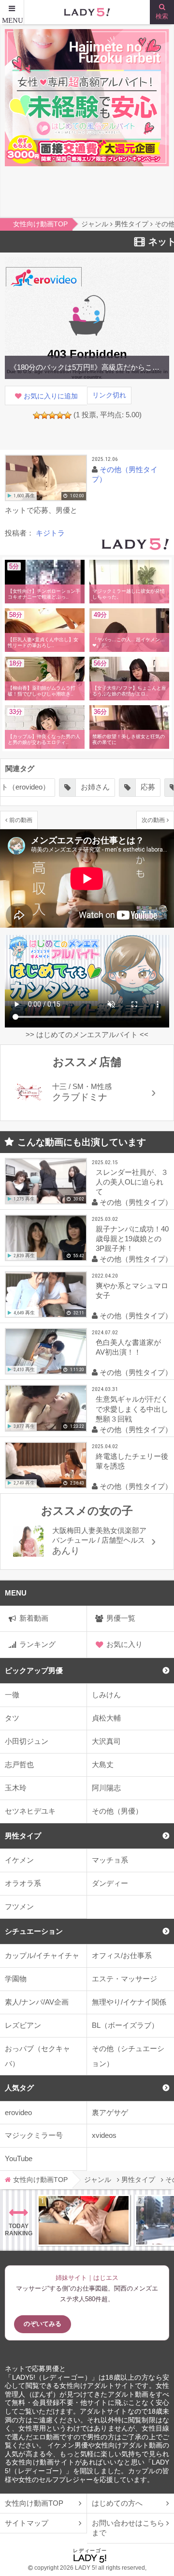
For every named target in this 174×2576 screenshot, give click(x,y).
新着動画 (34, 1618)
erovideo (18, 2112)
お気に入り (124, 1644)
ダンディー (110, 1883)
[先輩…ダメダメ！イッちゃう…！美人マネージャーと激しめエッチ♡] (84, 2220)
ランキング (37, 1644)
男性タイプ (23, 1836)
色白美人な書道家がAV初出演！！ (128, 1347)
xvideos (104, 2135)
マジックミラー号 (34, 2135)
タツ (12, 1718)
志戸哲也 (19, 1764)
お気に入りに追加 (51, 396)
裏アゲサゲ (110, 2112)
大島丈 (103, 1764)
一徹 (12, 1695)
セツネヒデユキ (30, 1811)
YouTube (19, 2158)
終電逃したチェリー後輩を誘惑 (132, 1461)
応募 (148, 787)
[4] (60, 415)
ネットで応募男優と (35, 2369)
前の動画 (21, 820)
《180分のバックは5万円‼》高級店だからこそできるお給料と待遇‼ (87, 367)
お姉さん (95, 787)
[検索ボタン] (162, 12)
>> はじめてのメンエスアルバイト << (87, 1035)
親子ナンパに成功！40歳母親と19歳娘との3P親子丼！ (132, 1239)
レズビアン (23, 2025)
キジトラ (50, 533)
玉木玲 (16, 1788)
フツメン (19, 1906)
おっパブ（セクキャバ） (37, 2056)
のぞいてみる (43, 2324)
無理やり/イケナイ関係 (129, 2002)
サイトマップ (27, 2523)
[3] (52, 415)
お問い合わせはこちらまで (128, 2528)
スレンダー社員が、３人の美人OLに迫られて (132, 1182)
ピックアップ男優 (34, 1670)
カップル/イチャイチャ (42, 1955)
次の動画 (153, 820)
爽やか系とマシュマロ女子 (132, 1290)
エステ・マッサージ (124, 1979)
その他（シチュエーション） (128, 2056)
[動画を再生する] (46, 478)
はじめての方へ (117, 2503)
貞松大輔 (106, 1718)
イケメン (19, 1860)
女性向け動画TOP (34, 2503)
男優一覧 (121, 1618)
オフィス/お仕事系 (122, 1955)
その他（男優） (117, 1811)
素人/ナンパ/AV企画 (37, 2002)
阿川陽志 (106, 1788)
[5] (68, 415)
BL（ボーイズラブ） (125, 2025)
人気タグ (19, 2088)
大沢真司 (106, 1741)
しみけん (106, 1695)
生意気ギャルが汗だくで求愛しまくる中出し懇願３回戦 (132, 1409)
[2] (44, 415)
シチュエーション (34, 1931)
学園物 (16, 1979)
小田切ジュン (27, 1741)
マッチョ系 (110, 1860)
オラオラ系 (23, 1883)
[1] (37, 415)
